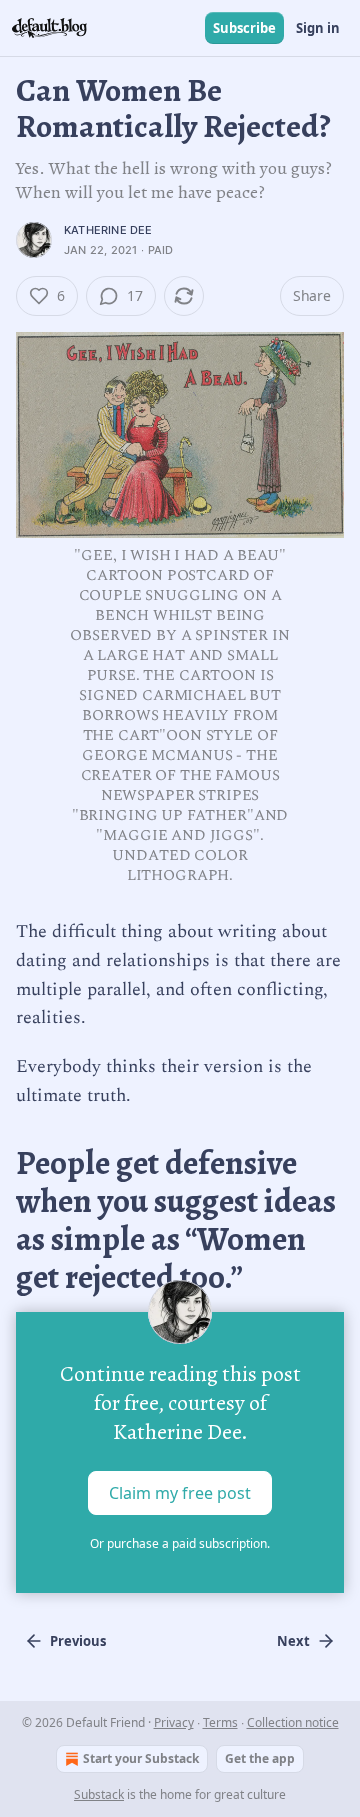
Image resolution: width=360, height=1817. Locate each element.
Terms (220, 1722)
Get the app (260, 1758)
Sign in (318, 28)
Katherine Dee (108, 230)
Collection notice (293, 1722)
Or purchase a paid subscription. (180, 1543)
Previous (78, 1641)
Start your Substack (141, 1758)
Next (293, 1641)
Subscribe (244, 28)
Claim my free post (180, 1493)
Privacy (174, 1722)
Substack (99, 1794)
